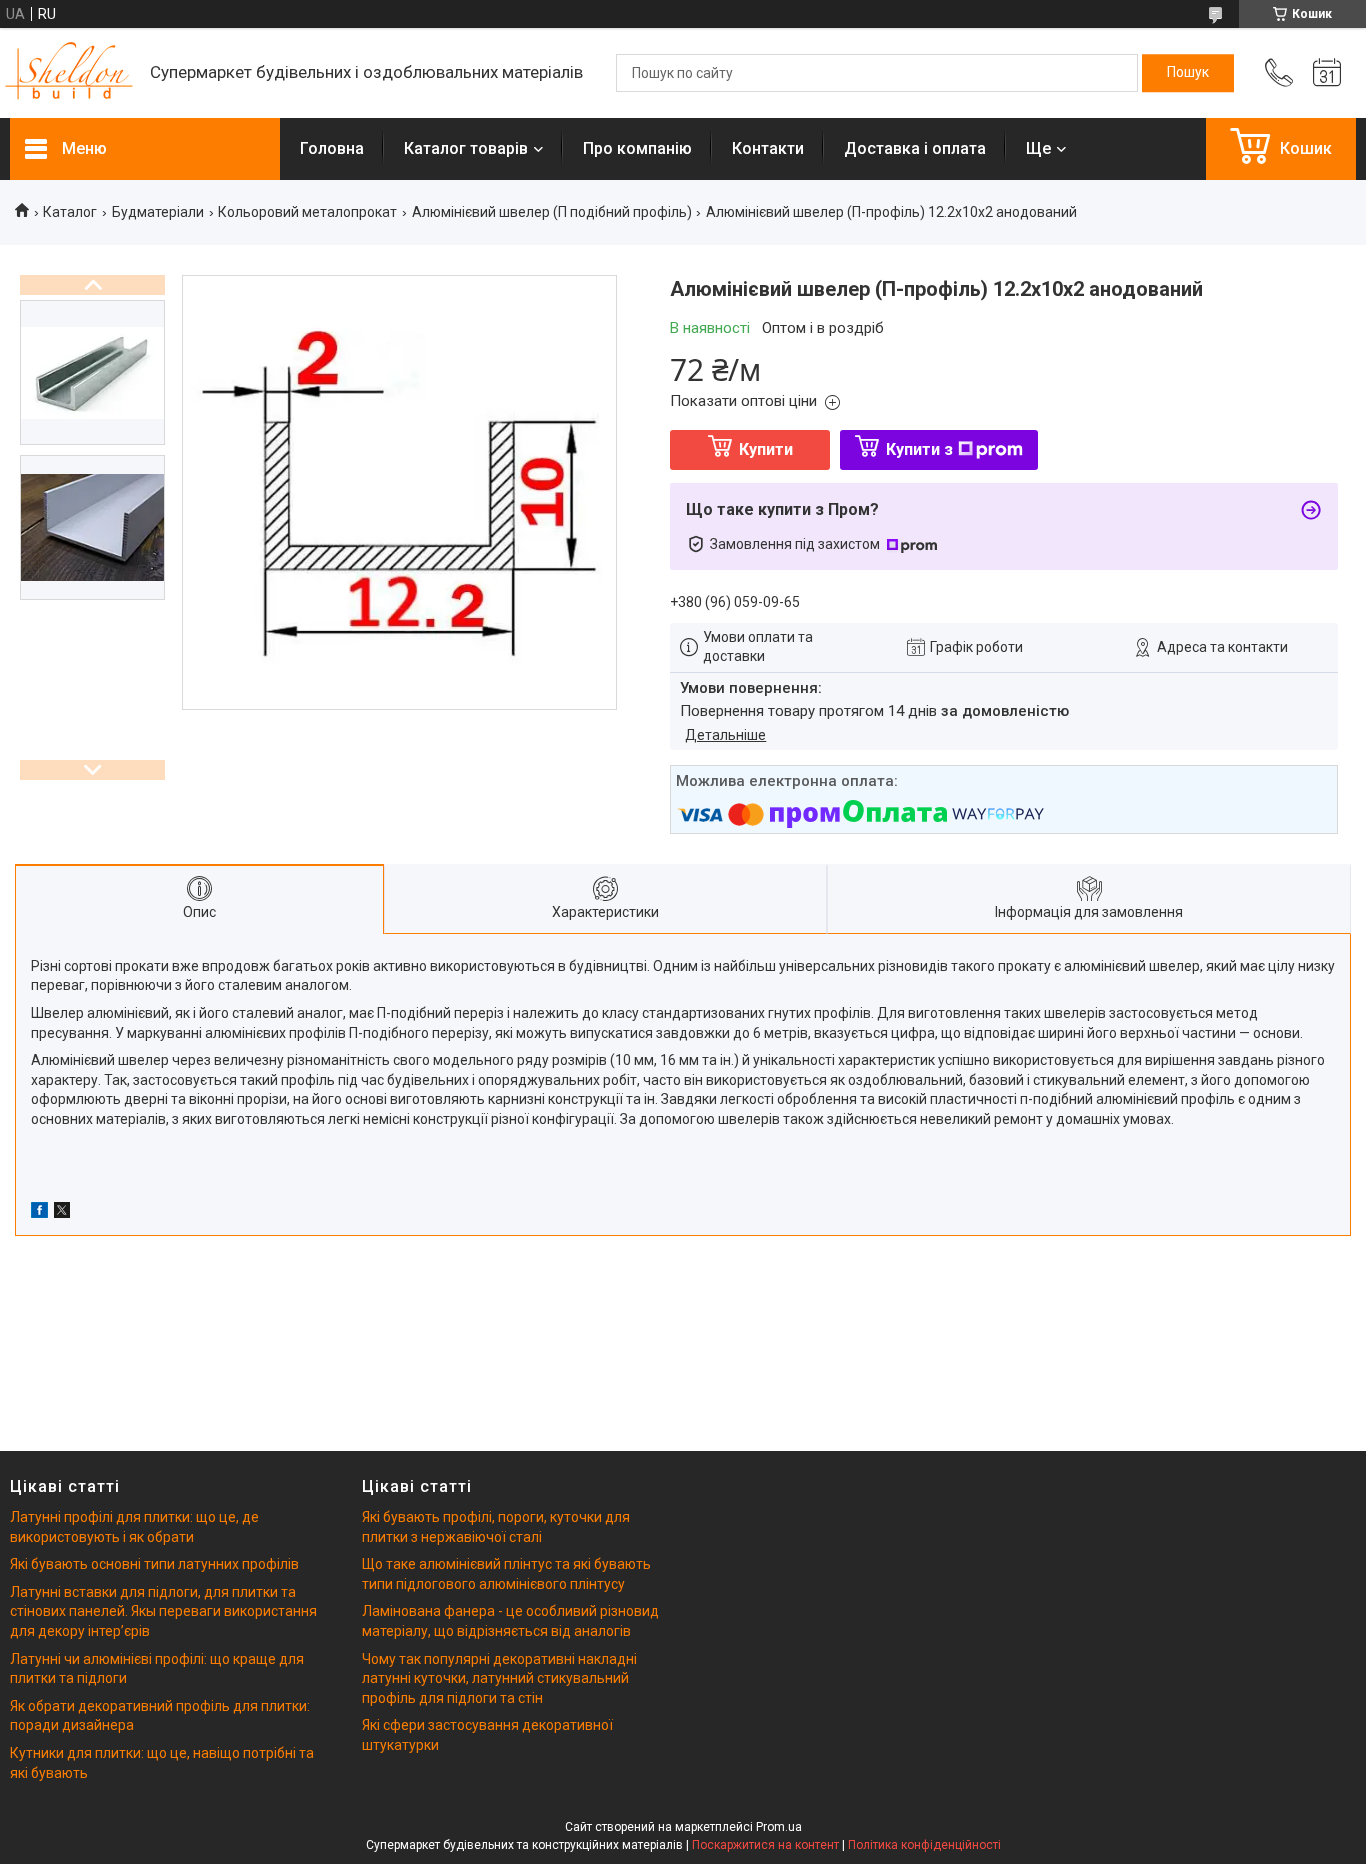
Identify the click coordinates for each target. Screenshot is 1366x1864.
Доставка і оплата (915, 148)
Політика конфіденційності (924, 1845)
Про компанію (637, 148)
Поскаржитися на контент (765, 1845)
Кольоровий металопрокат (307, 212)
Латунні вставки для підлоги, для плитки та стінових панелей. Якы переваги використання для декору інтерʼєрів (163, 1611)
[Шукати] (1188, 73)
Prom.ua (779, 1827)
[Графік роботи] (1327, 73)
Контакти (768, 148)
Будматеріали (158, 212)
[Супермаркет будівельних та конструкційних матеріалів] (70, 73)
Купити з (919, 449)
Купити (766, 449)
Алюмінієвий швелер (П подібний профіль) (552, 212)
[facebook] (39, 1213)
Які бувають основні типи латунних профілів (154, 1564)
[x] (62, 1213)
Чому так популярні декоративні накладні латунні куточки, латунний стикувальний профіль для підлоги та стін (499, 1678)
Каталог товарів (466, 148)
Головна (332, 148)
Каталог (70, 212)
